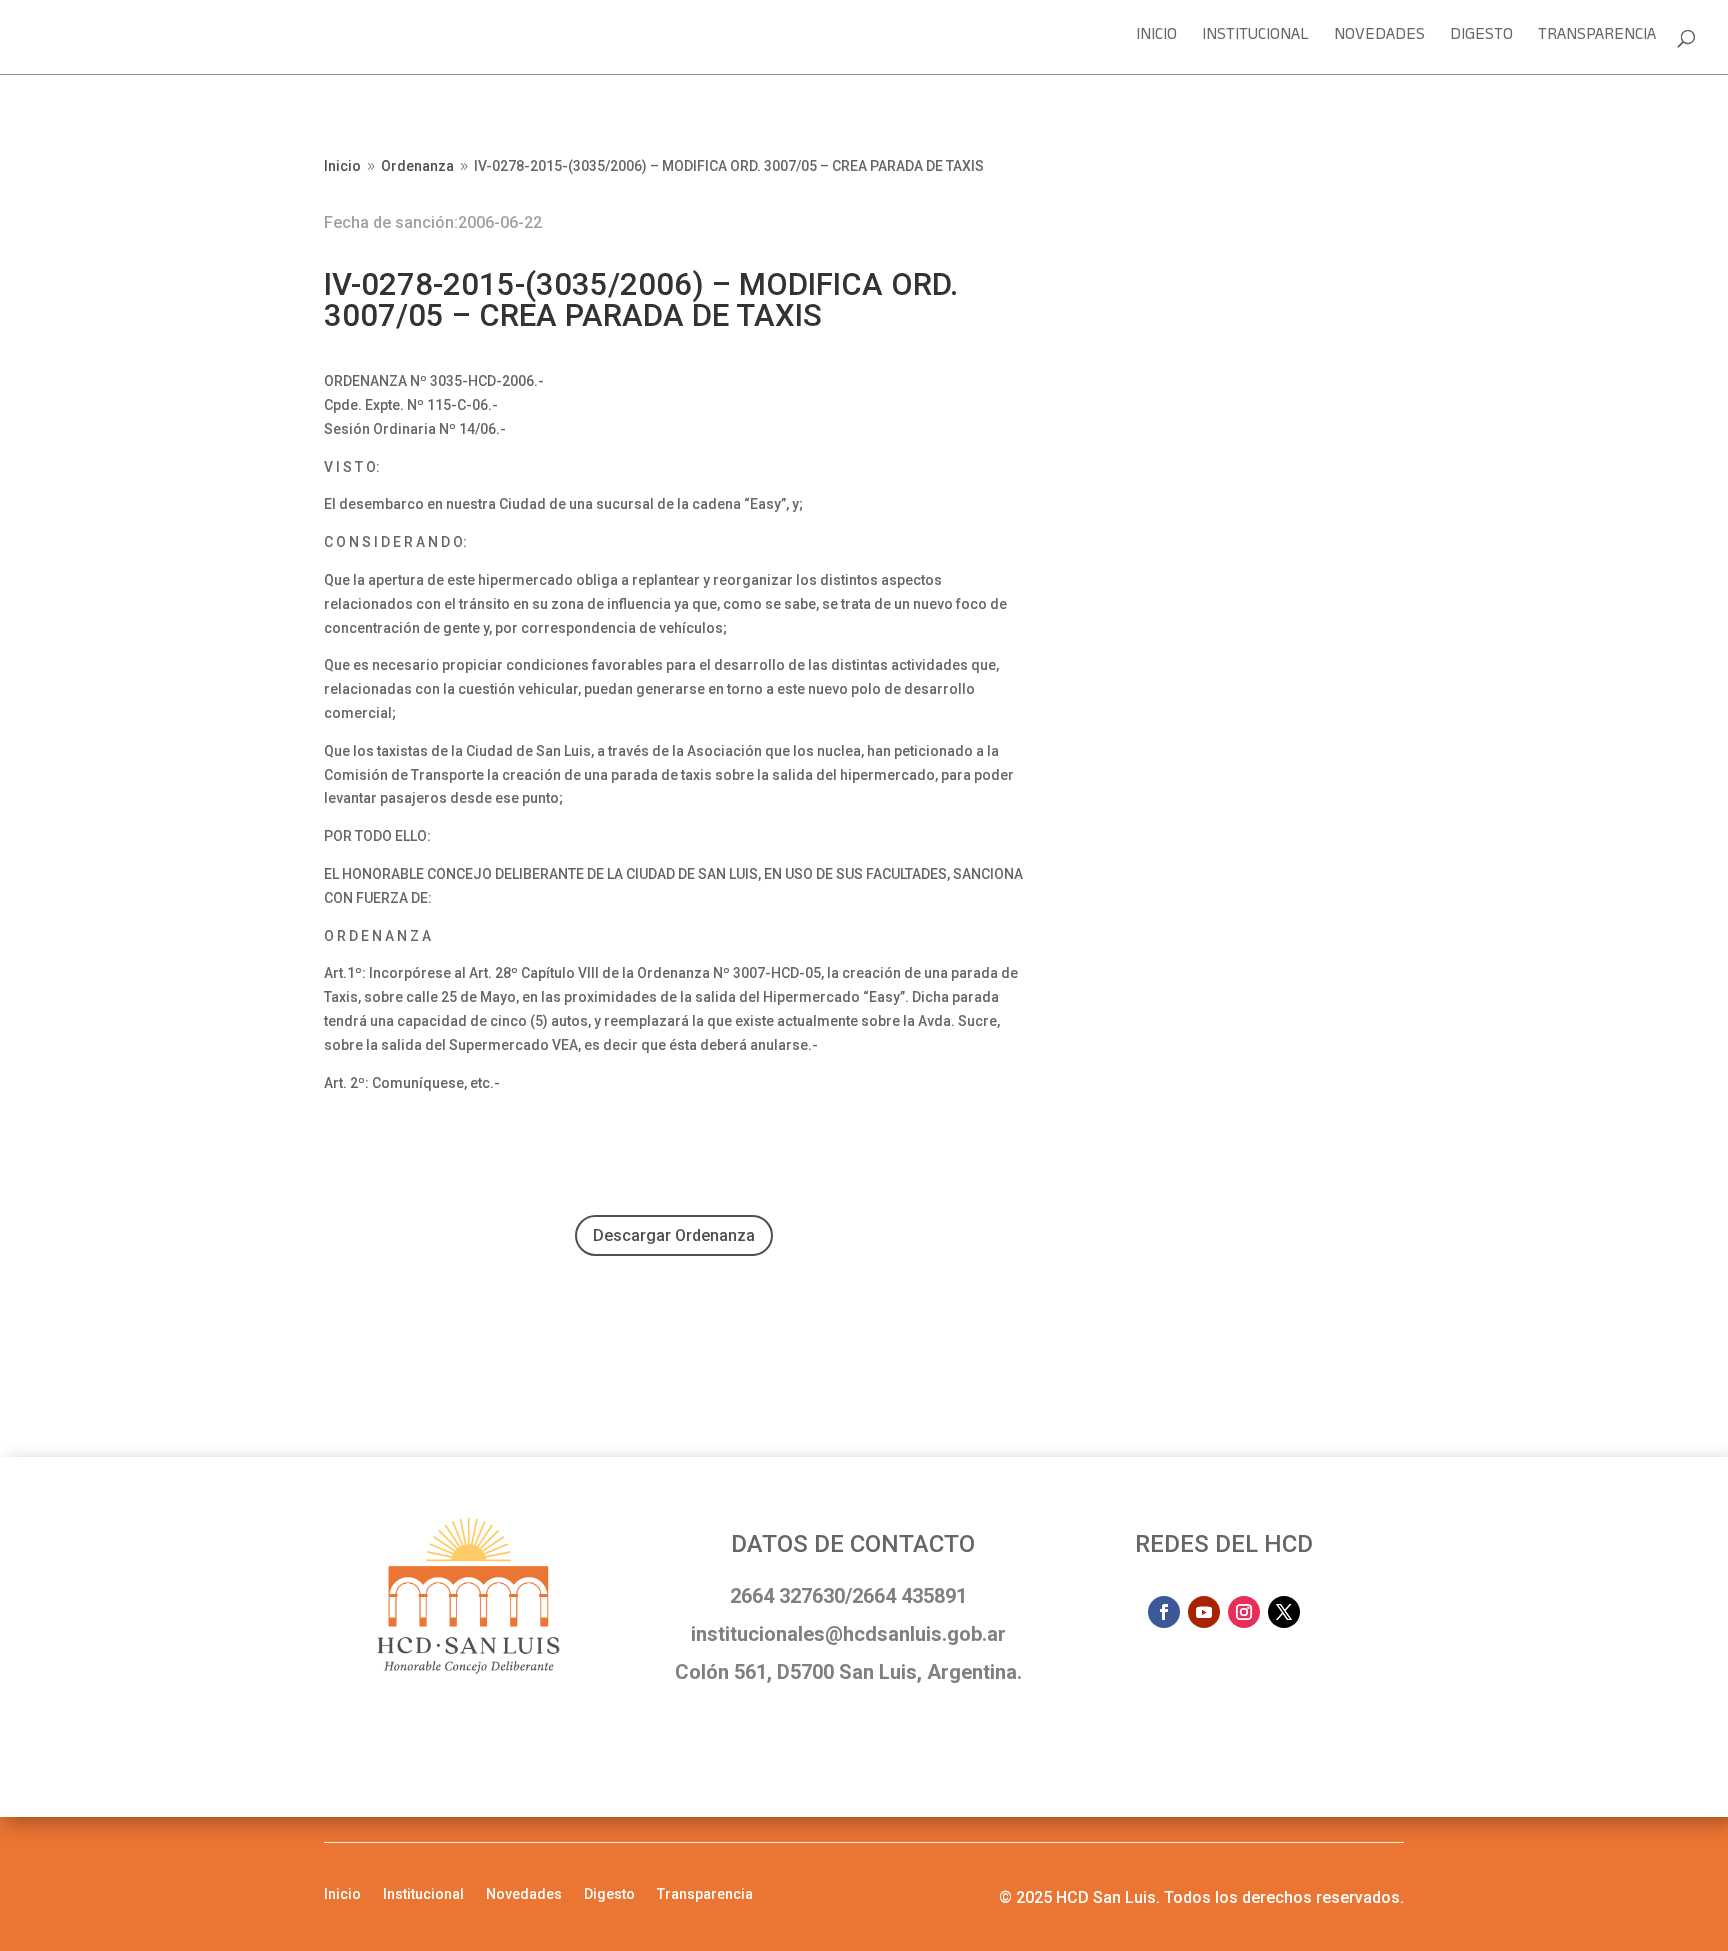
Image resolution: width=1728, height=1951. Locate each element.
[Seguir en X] (1284, 1612)
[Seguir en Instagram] (1244, 1612)
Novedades (1379, 40)
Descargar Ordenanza (674, 1235)
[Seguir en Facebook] (1164, 1612)
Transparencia (1597, 40)
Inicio (1156, 40)
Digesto (1481, 40)
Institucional (1255, 40)
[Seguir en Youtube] (1204, 1612)
